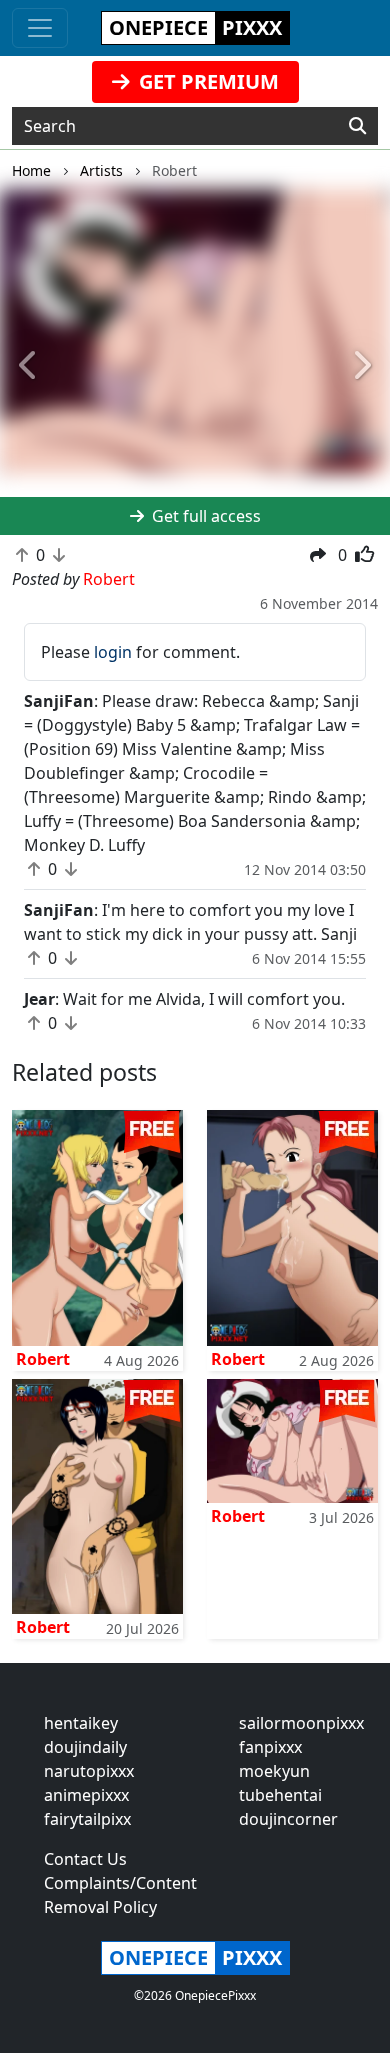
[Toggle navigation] (40, 28)
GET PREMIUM (206, 81)
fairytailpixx (87, 1819)
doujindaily (85, 1747)
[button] (29, 366)
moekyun (274, 1771)
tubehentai (280, 1795)
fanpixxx (270, 1747)
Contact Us (85, 1859)
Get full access (204, 516)
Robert (43, 1359)
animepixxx (86, 1795)
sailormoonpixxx (301, 1723)
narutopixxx (89, 1771)
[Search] (357, 126)
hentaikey (81, 1723)
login (113, 652)
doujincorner (288, 1819)
